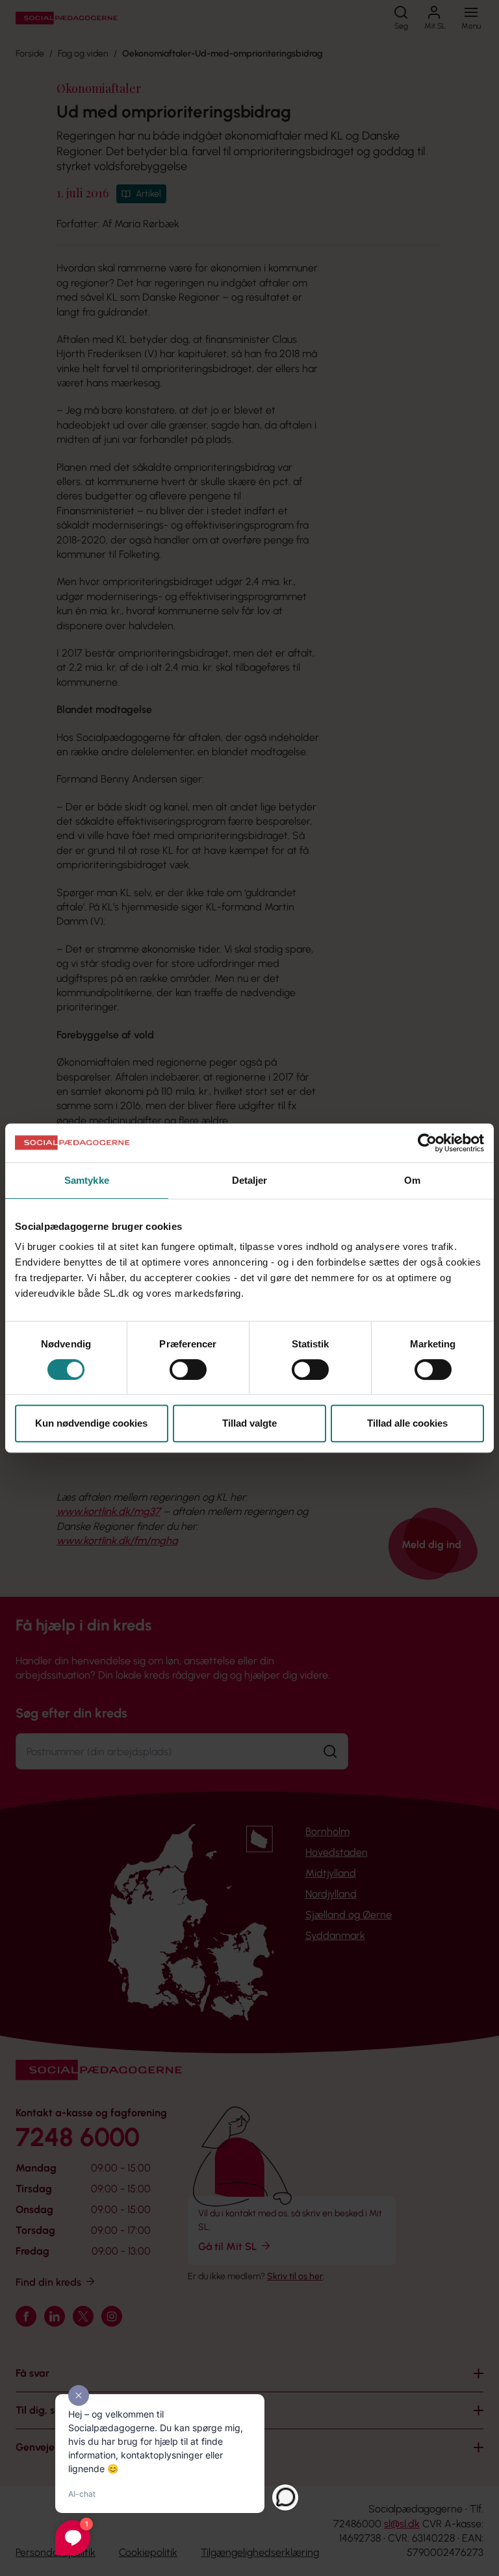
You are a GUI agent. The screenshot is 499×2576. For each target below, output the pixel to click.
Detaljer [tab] (250, 1180)
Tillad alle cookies (407, 1423)
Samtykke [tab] (87, 1180)
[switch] (188, 1369)
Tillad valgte (249, 1423)
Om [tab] (412, 1180)
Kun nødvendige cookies (91, 1423)
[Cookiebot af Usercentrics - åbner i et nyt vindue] (427, 1143)
